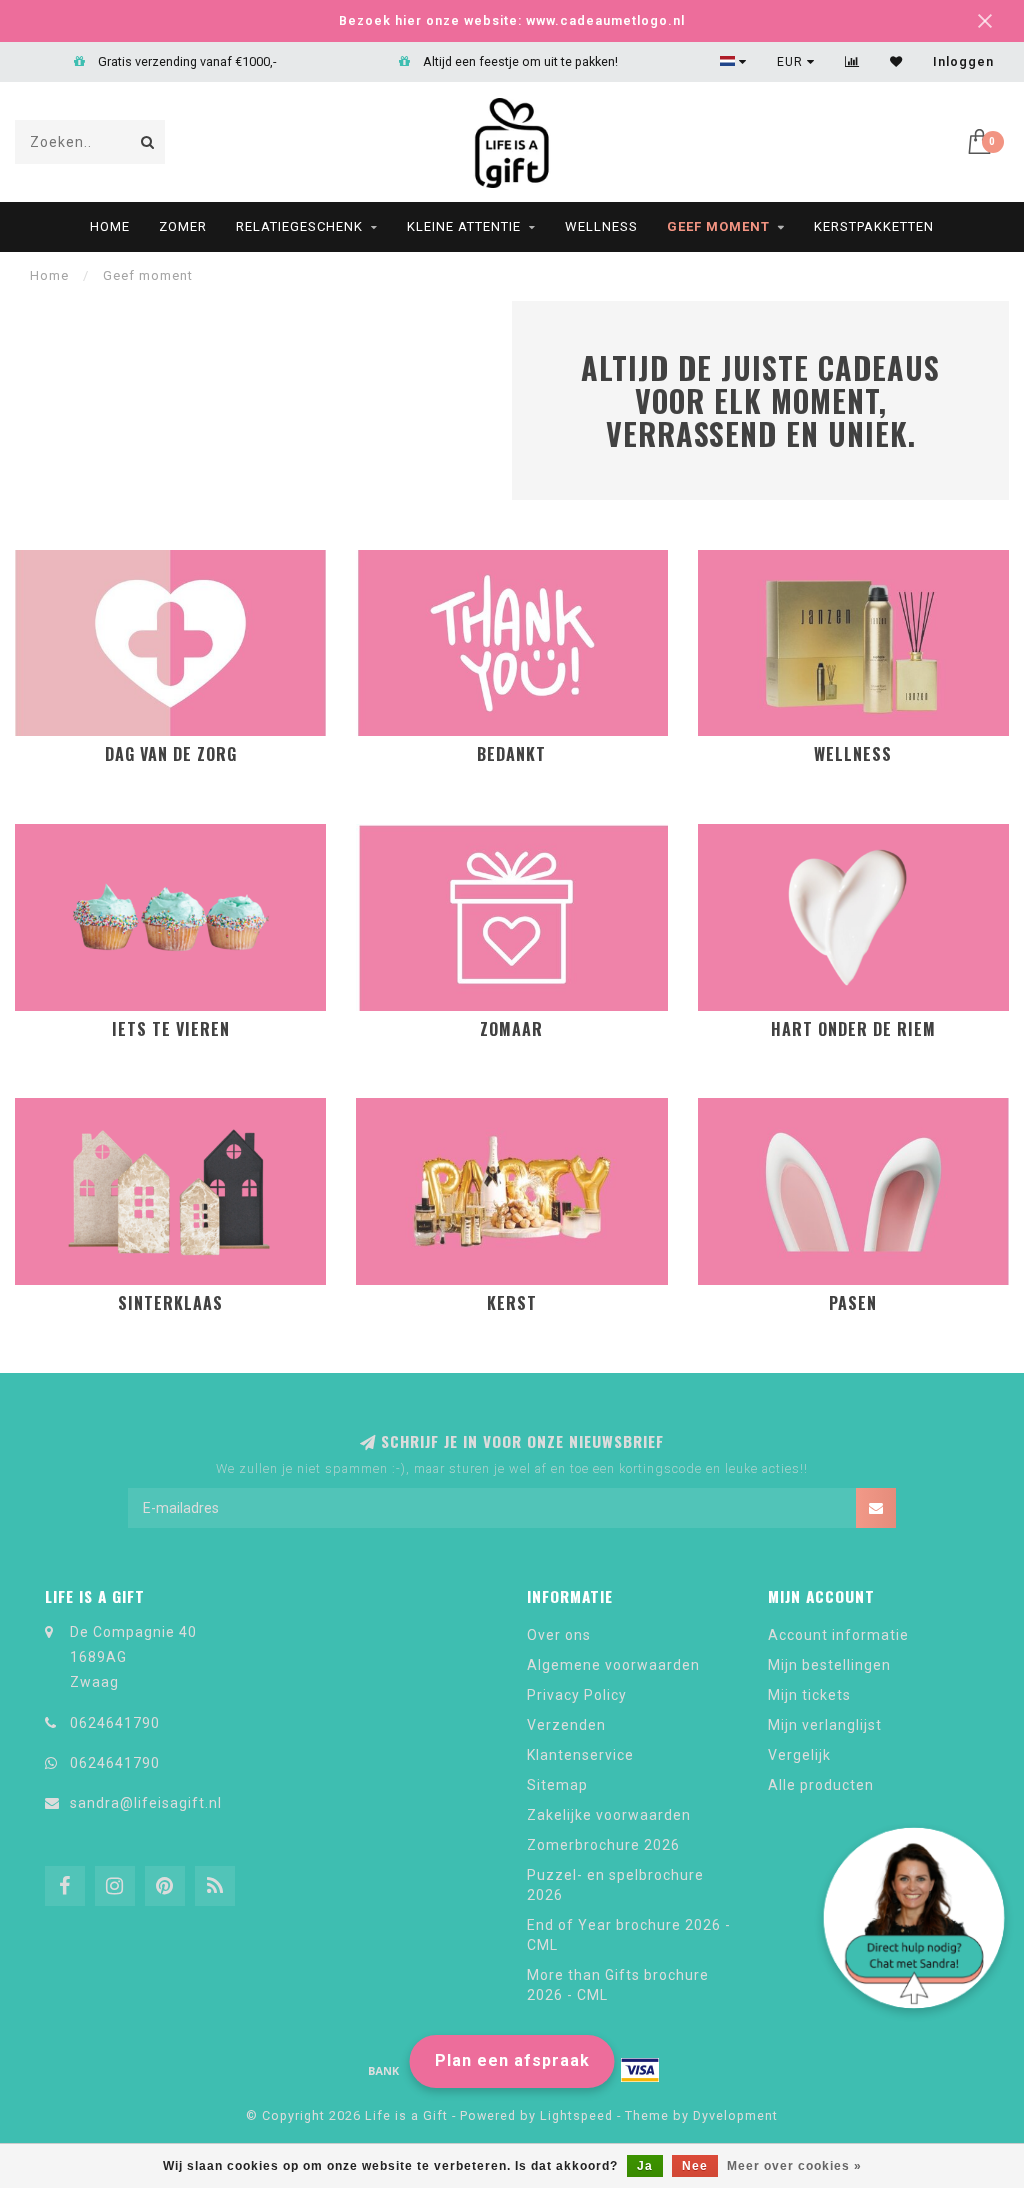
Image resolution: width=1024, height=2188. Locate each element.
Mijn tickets (809, 1695)
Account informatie (838, 1635)
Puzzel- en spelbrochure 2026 (615, 1885)
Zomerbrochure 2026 (603, 1845)
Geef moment (718, 226)
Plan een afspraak (512, 2060)
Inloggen (963, 62)
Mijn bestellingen (829, 1665)
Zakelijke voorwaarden (609, 1815)
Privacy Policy (577, 1695)
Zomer (183, 226)
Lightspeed (576, 2115)
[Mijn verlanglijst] (896, 62)
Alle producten (821, 1785)
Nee (695, 2166)
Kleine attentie (464, 226)
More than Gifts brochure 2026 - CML (618, 1985)
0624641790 (115, 1723)
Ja (645, 2166)
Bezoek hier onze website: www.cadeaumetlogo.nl (512, 20)
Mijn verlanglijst (825, 1725)
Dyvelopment (735, 2115)
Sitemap (557, 1785)
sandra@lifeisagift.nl (146, 1803)
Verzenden (566, 1725)
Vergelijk (799, 1755)
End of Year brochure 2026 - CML (629, 1935)
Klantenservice (580, 1755)
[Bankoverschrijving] (384, 2070)
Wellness (601, 226)
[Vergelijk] (852, 62)
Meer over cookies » (794, 2166)
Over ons (559, 1635)
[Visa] (640, 2070)
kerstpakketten (874, 226)
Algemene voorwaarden (613, 1665)
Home (110, 226)
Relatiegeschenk (299, 226)
